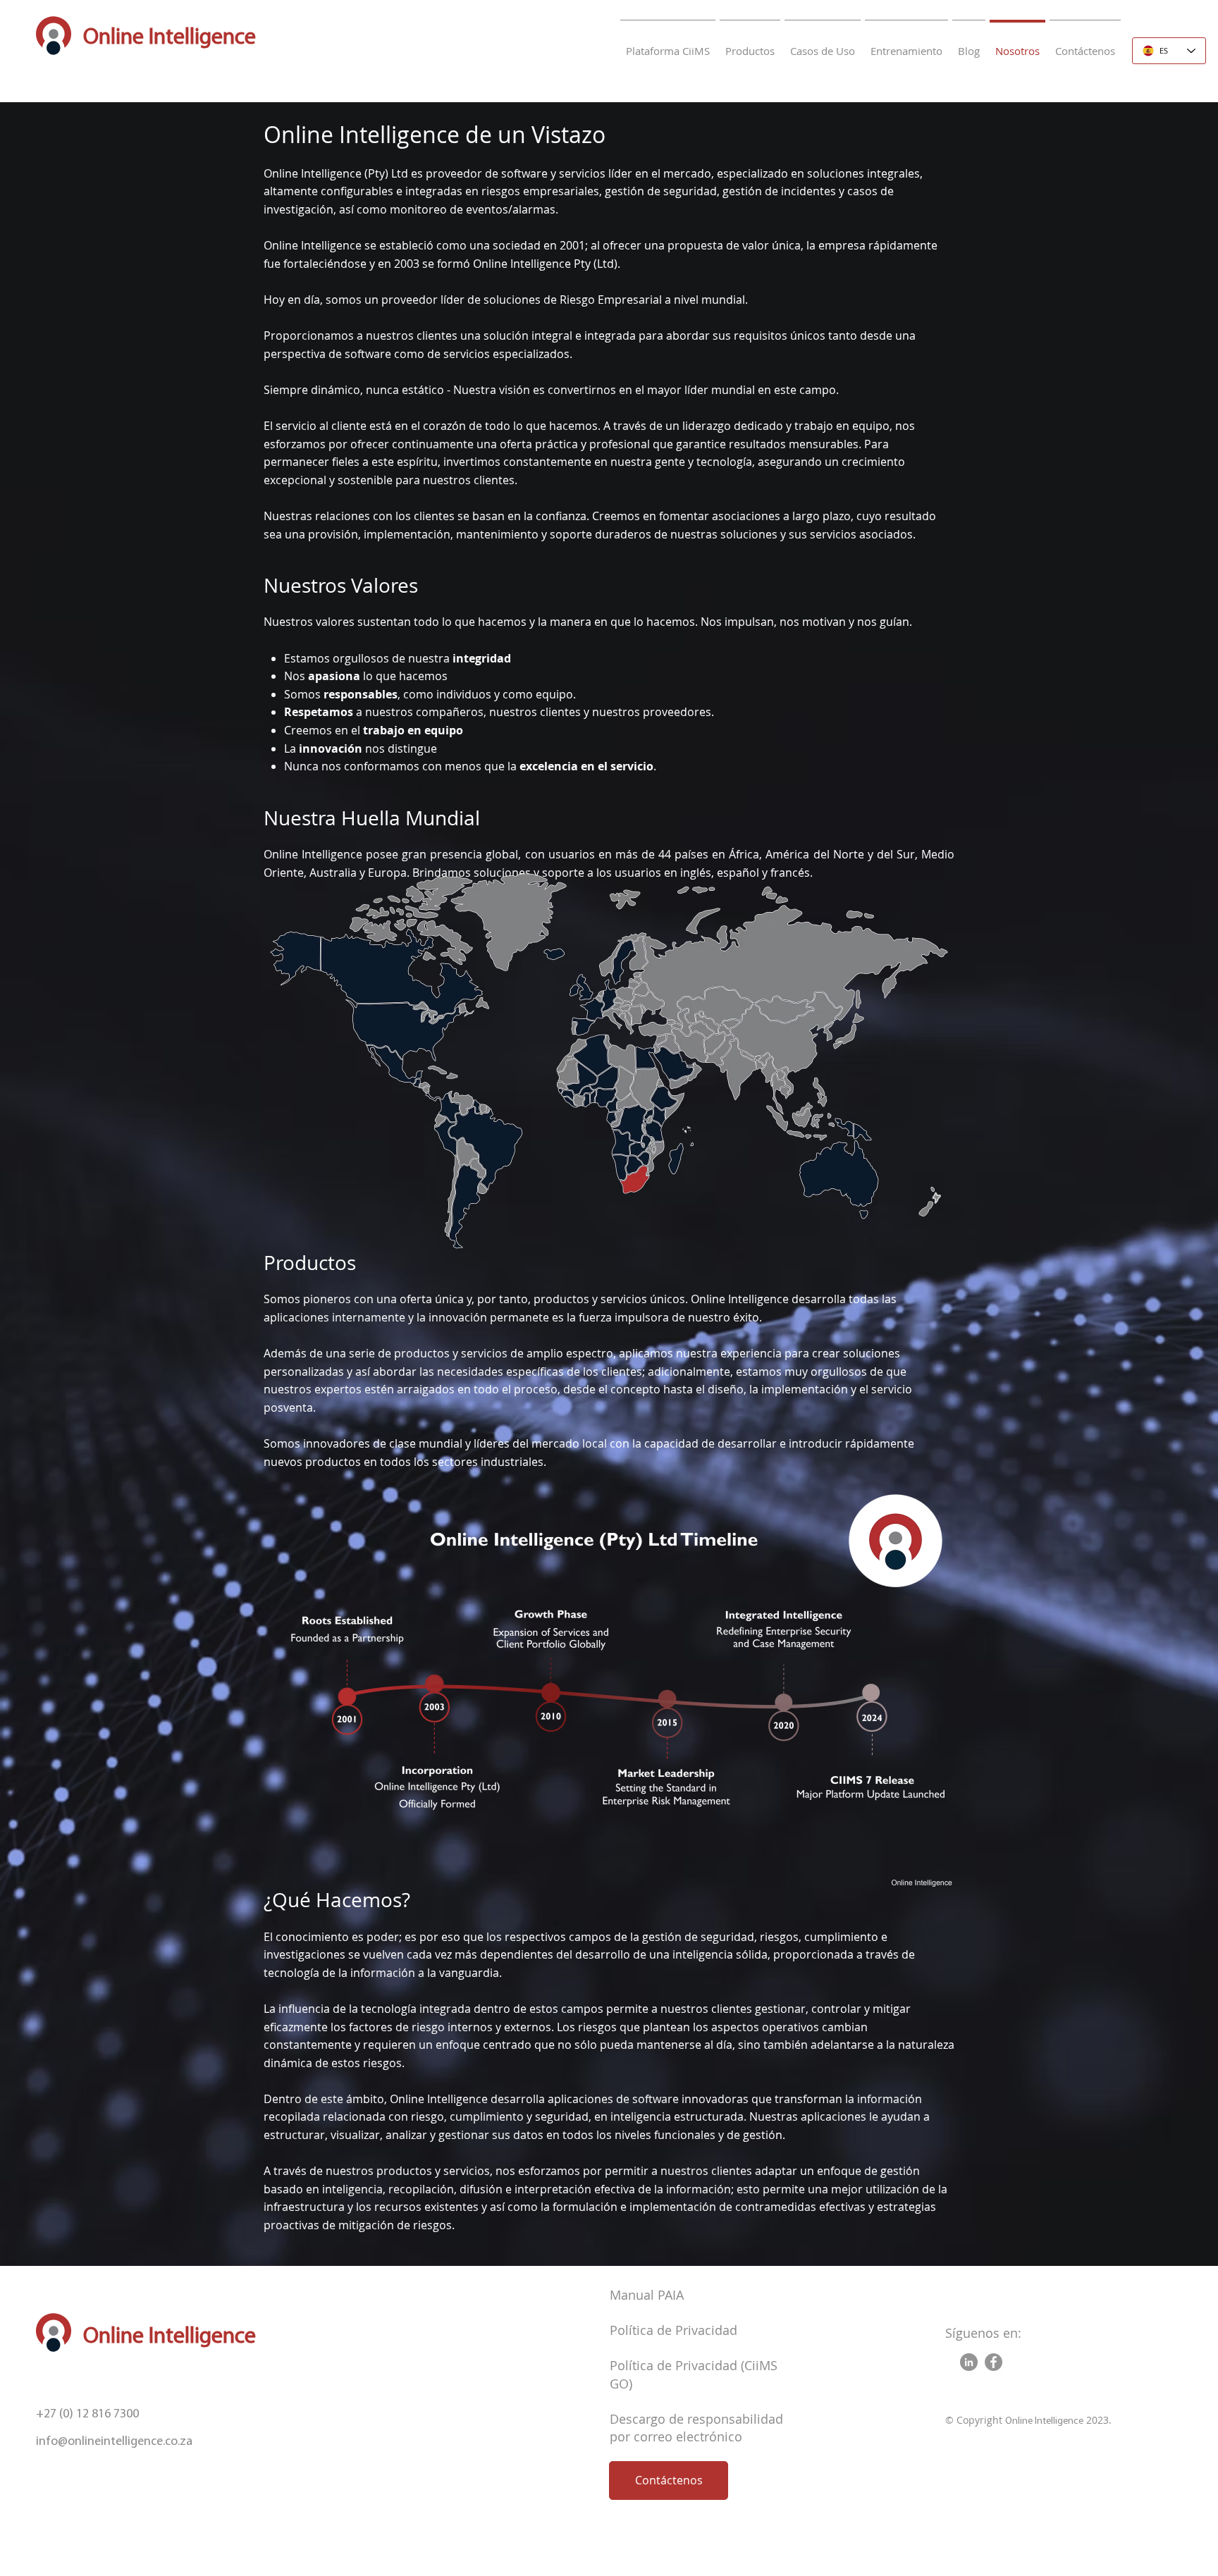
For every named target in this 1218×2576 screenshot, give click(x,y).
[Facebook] (994, 2362)
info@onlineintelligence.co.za (114, 2442)
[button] (750, 45)
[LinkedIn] (969, 2362)
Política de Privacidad (673, 2330)
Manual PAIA (647, 2295)
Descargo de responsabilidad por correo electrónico (696, 2428)
